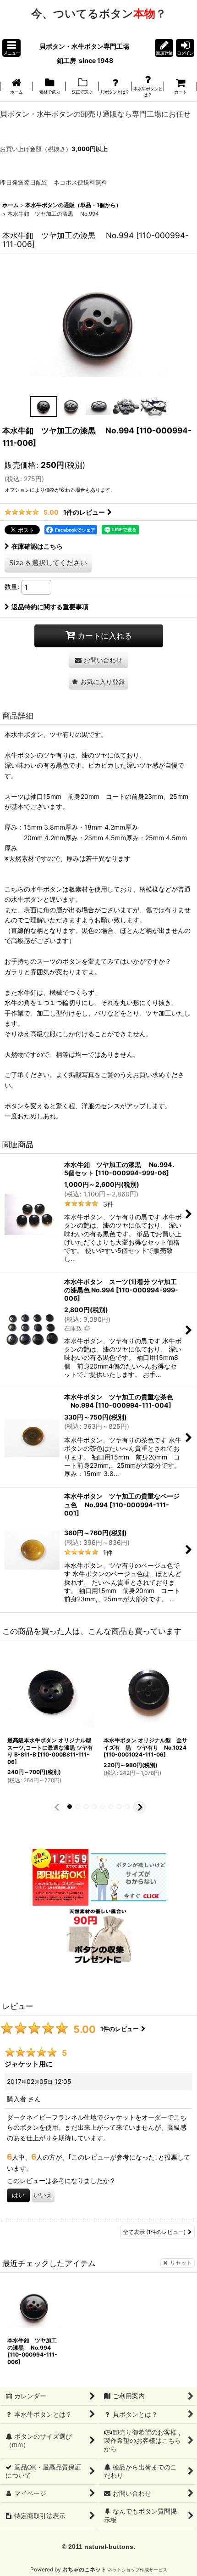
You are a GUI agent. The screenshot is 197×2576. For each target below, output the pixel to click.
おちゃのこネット (84, 2569)
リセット (181, 2263)
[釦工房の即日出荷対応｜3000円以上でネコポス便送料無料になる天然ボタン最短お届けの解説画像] (60, 1877)
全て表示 (154, 2232)
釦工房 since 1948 (85, 60)
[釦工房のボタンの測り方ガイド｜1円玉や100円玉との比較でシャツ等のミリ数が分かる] (129, 1877)
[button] (11, 48)
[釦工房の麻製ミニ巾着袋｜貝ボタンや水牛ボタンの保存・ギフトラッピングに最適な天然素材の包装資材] (99, 1934)
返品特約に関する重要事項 (50, 607)
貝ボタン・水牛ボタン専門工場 (85, 46)
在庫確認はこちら (37, 546)
